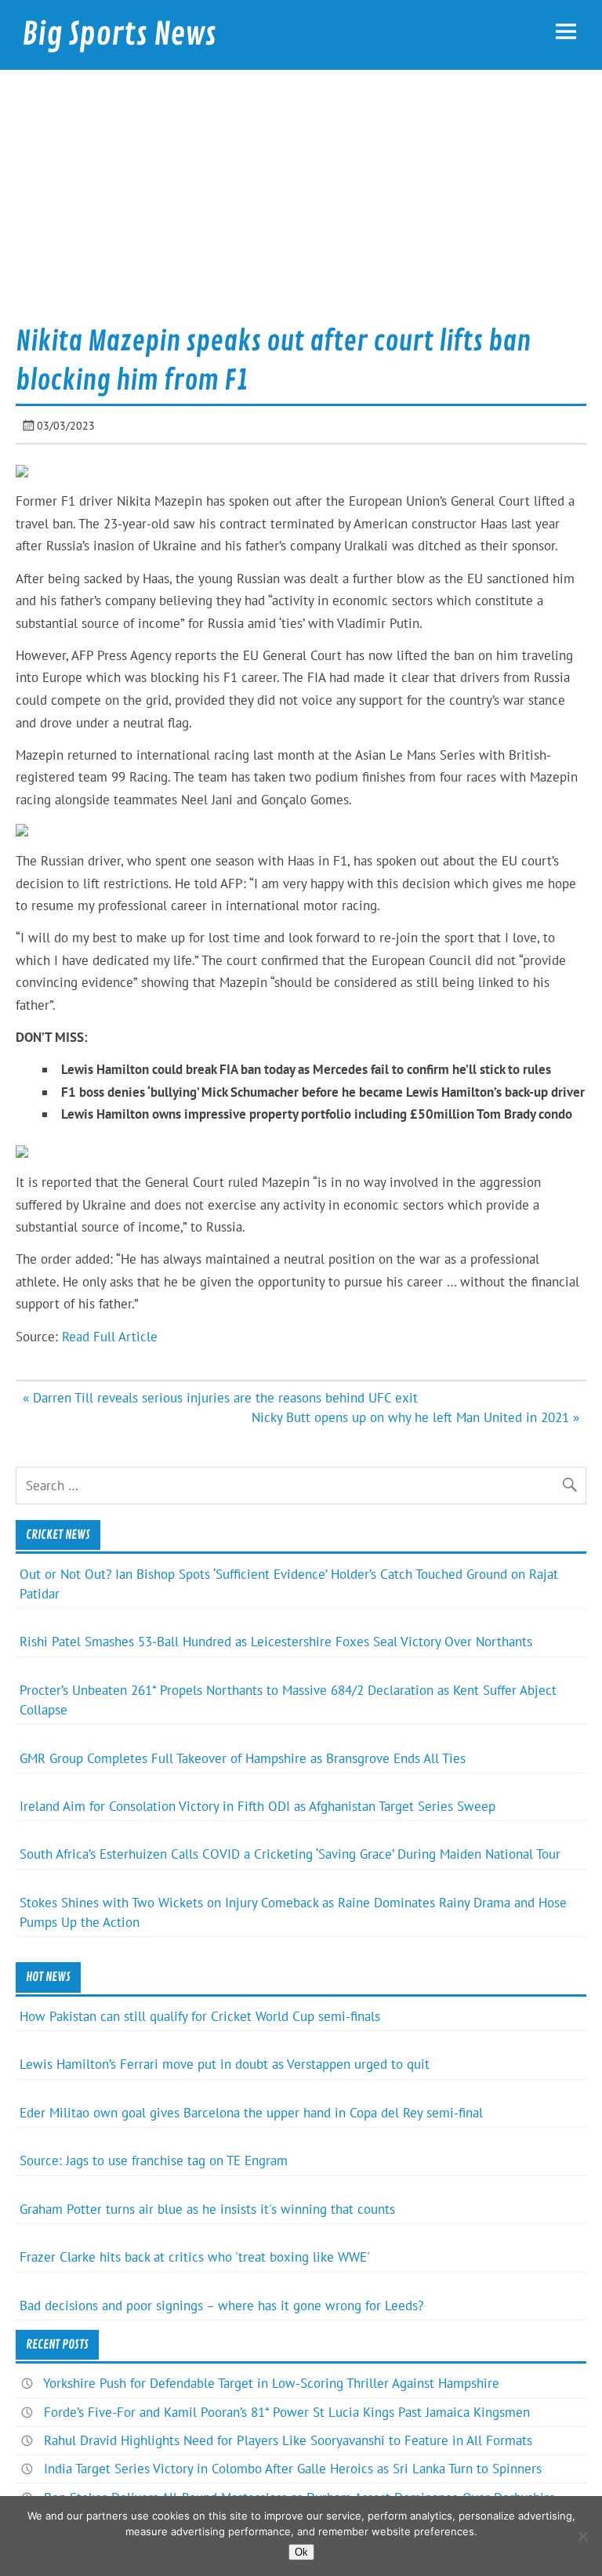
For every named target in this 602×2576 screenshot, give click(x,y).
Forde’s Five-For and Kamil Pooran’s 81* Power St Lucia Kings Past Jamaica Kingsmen (287, 2412)
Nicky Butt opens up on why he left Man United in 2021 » (415, 1417)
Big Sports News (119, 34)
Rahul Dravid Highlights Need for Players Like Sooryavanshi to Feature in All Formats (288, 2440)
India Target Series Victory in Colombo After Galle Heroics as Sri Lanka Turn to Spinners (293, 2469)
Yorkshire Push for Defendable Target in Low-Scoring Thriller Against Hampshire (271, 2383)
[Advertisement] (301, 203)
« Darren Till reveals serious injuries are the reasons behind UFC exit (220, 1398)
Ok (301, 2552)
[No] (582, 2536)
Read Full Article (110, 1337)
